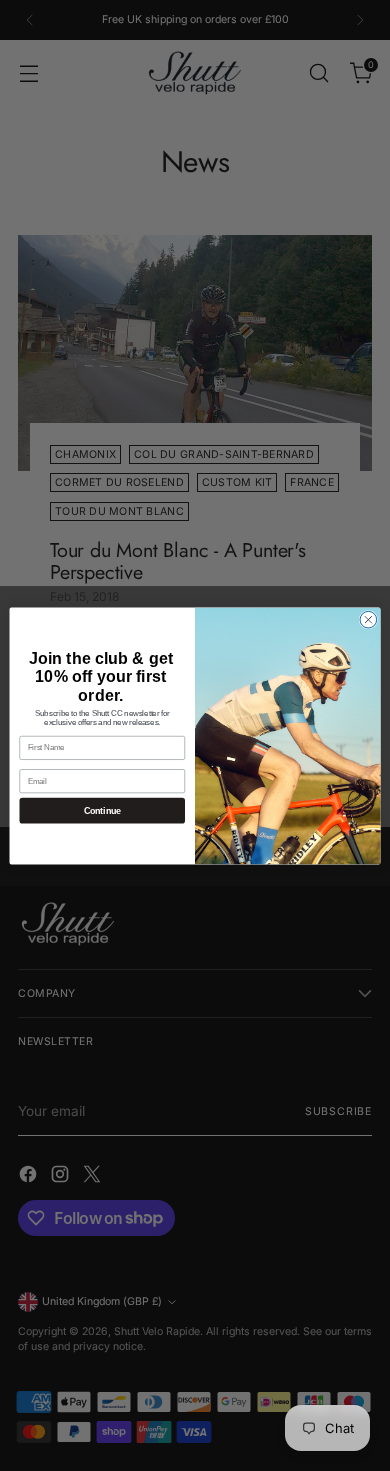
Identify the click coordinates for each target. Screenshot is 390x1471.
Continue (102, 810)
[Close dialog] (368, 619)
